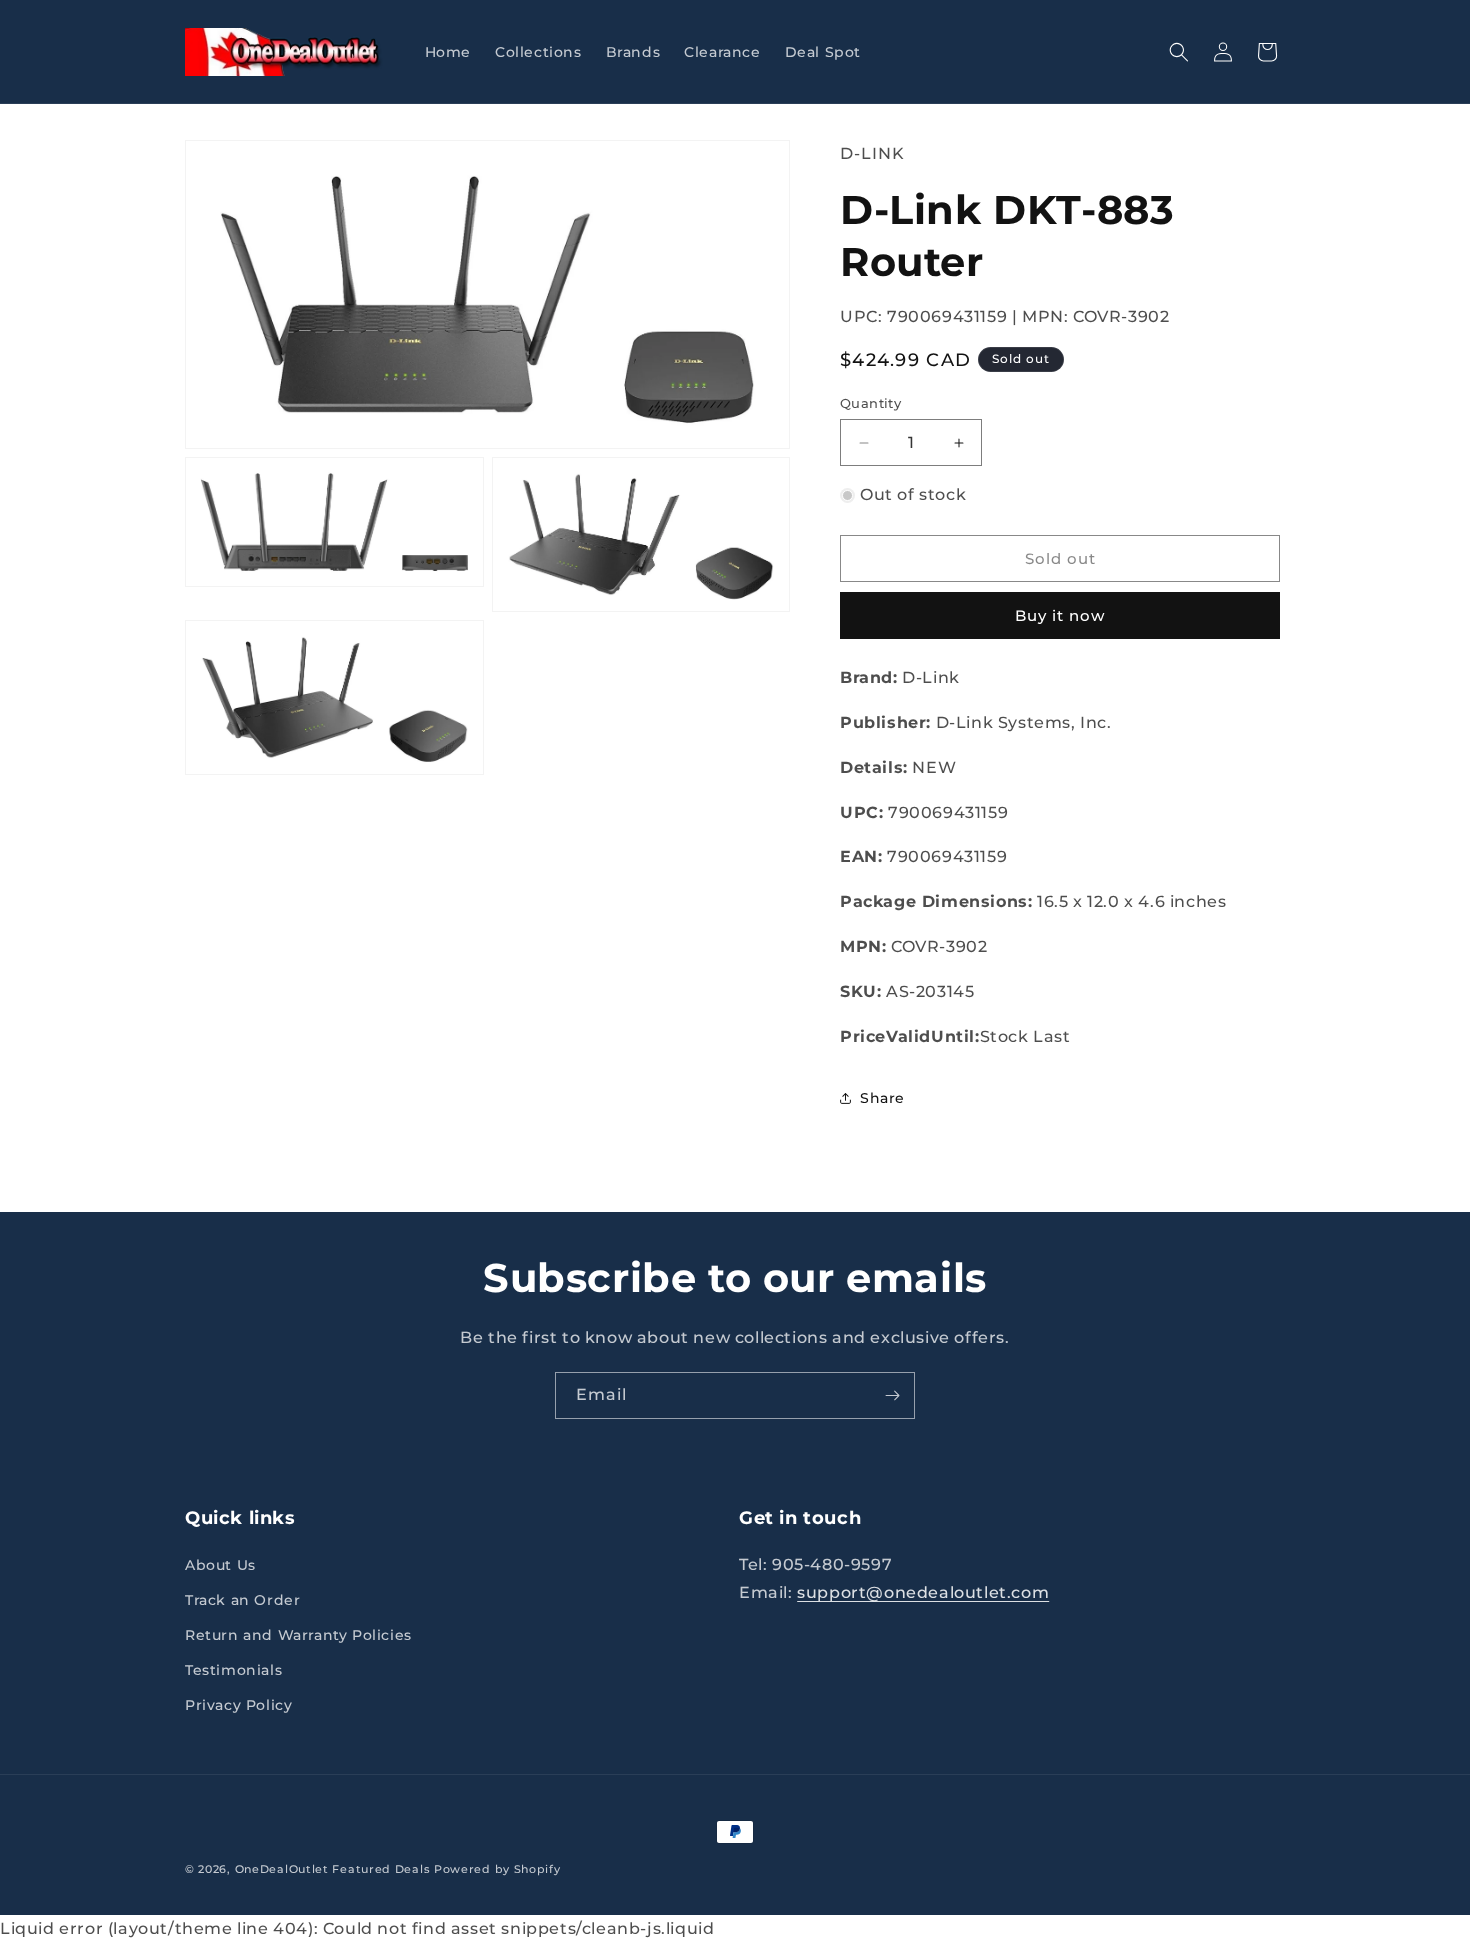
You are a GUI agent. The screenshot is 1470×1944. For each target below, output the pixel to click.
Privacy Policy (238, 1706)
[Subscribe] (892, 1395)
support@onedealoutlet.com (923, 1593)
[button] (1179, 52)
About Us (220, 1565)
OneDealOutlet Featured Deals (333, 1869)
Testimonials (233, 1670)
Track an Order (242, 1600)
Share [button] (882, 1098)
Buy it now (1060, 615)
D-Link (872, 153)
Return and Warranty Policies (298, 1635)
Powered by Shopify (497, 1869)
